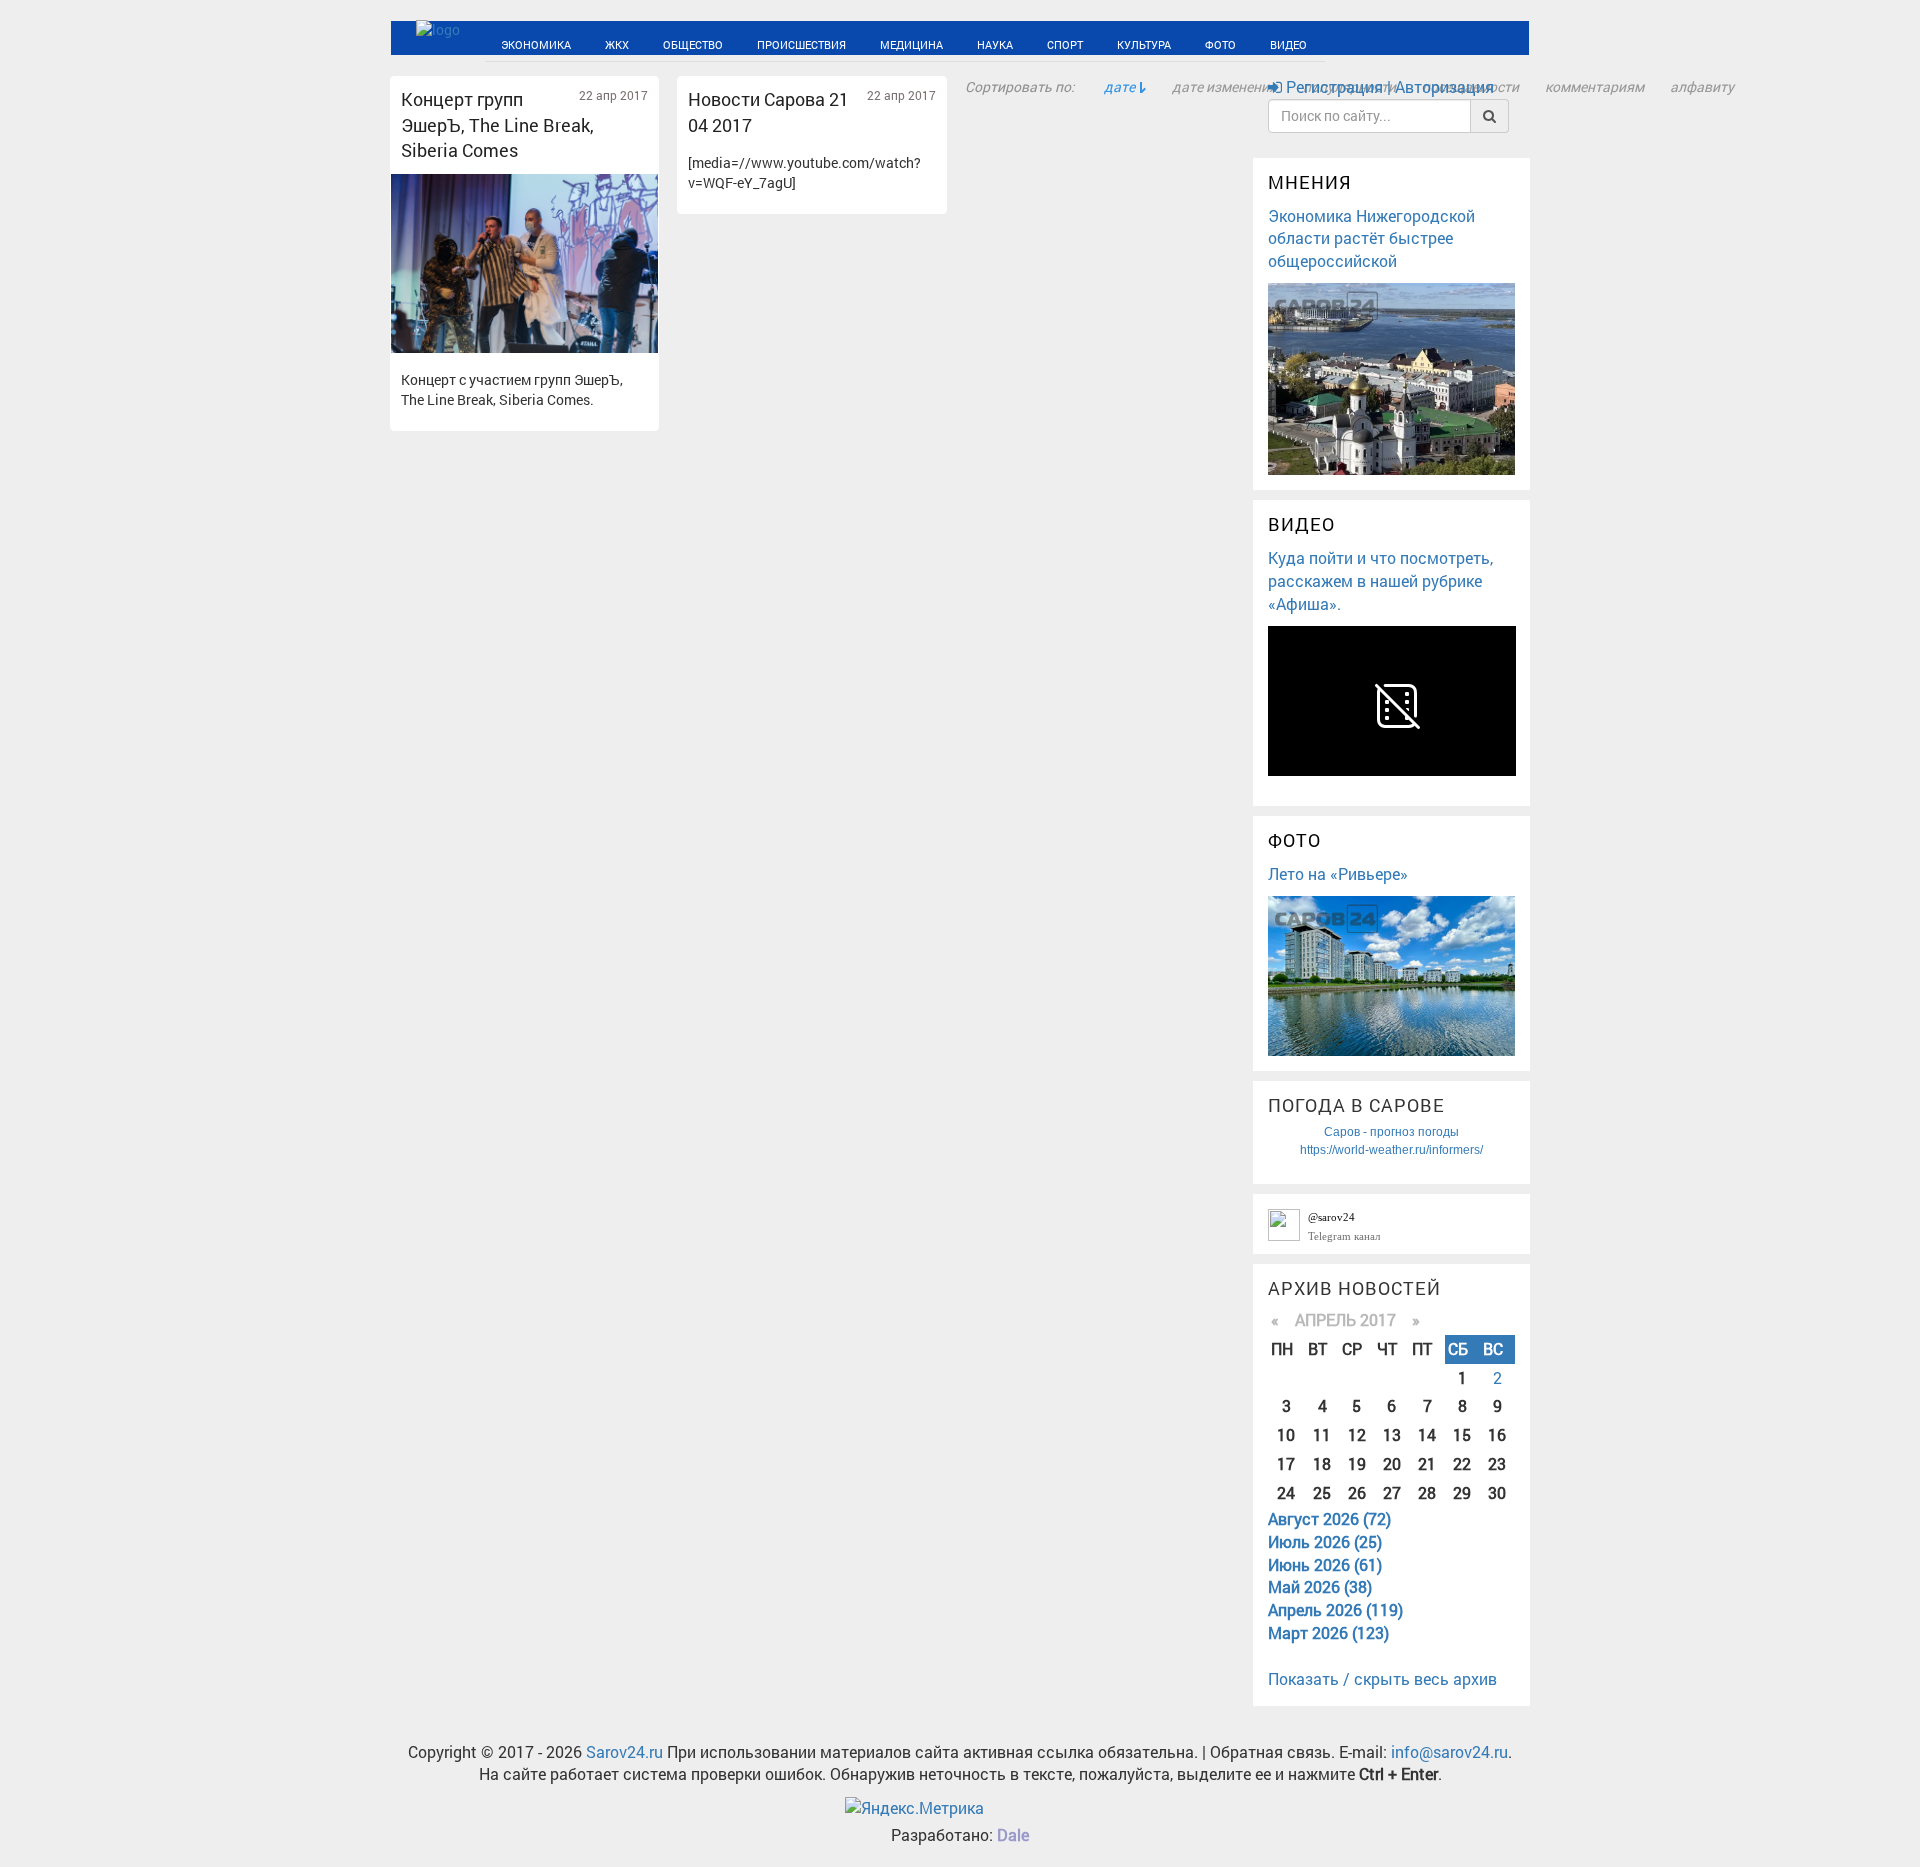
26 (1357, 1492)
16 (1497, 1434)
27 (1392, 1492)
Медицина (814, 42)
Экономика (524, 42)
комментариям (1594, 86)
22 (1462, 1463)
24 (1286, 1492)
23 (1497, 1463)
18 (1322, 1463)
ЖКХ (586, 42)
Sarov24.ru (624, 1751)
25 (1322, 1492)
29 (1462, 1492)
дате (1119, 86)
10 (1286, 1434)
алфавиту (1702, 86)
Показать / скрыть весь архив (1382, 1678)
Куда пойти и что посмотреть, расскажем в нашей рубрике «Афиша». (1380, 580)
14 (1427, 1434)
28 (1427, 1492)
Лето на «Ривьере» (1338, 873)
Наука (879, 42)
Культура (994, 42)
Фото (1053, 42)
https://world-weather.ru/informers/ (1391, 1150)
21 (1427, 1463)
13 (1392, 1434)
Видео (1104, 42)
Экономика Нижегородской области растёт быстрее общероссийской (1371, 238)
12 (1357, 1434)
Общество (644, 42)
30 (1497, 1492)
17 (1286, 1463)
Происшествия (729, 42)
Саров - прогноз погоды (1391, 1132)
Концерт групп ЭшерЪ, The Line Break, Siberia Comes (497, 124)
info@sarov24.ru (1449, 1751)
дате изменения (1224, 86)
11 (1322, 1434)
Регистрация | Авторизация (1388, 86)
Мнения (1310, 182)
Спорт (932, 42)
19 (1357, 1463)
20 (1392, 1463)
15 (1462, 1434)
